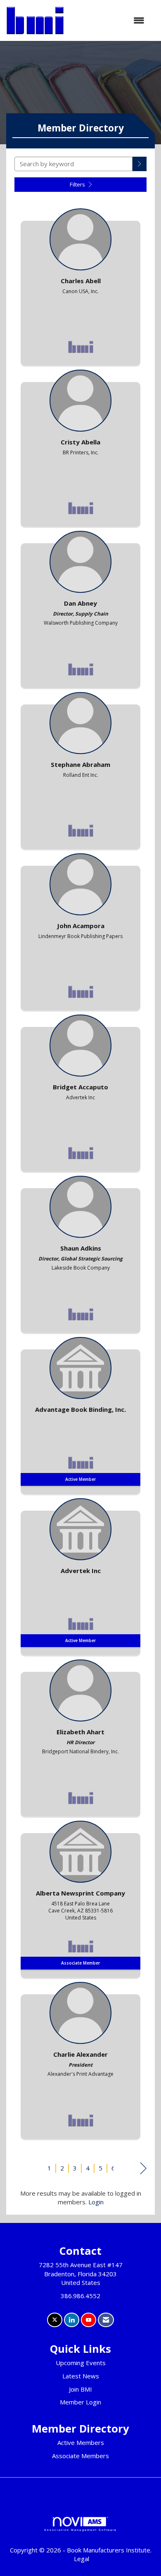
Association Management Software (80, 2530)
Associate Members (80, 2456)
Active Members (81, 2442)
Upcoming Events (81, 2363)
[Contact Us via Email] (106, 2320)
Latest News (81, 2376)
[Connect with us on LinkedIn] (72, 2320)
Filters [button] (78, 184)
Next (143, 2169)
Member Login (80, 2402)
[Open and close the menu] (108, 20)
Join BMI (80, 2389)
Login (96, 2202)
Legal (82, 2559)
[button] (140, 164)
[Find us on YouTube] (89, 2320)
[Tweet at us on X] (55, 2320)
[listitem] (80, 285)
